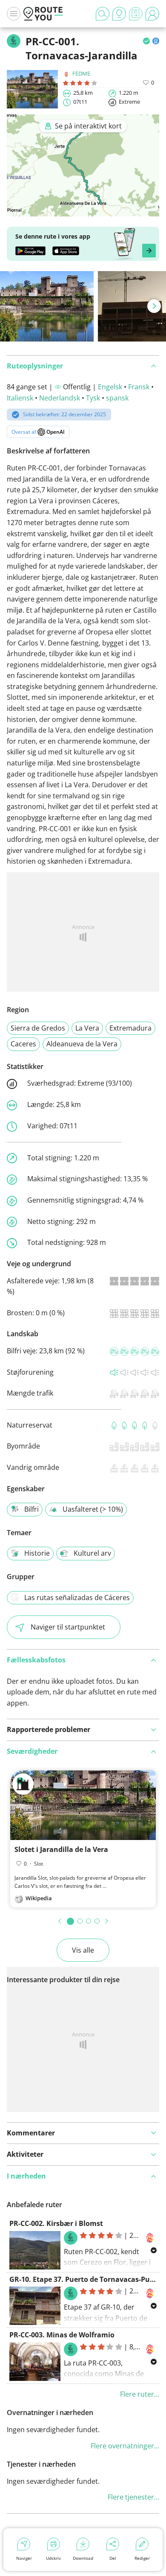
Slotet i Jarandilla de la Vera (61, 1849)
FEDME (81, 73)
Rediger (142, 2558)
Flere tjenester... (133, 2497)
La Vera (87, 1028)
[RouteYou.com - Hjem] (43, 14)
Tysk (93, 398)
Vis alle (83, 1950)
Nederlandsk (60, 398)
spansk (117, 398)
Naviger (24, 2558)
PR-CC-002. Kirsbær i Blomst (56, 2223)
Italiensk (20, 398)
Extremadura (130, 1028)
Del (113, 2558)
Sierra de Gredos (38, 1028)
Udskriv (53, 2558)
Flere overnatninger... (125, 2446)
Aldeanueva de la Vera (82, 1044)
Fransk (139, 387)
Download (83, 2558)
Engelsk (110, 387)
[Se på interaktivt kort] (83, 210)
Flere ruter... (140, 2394)
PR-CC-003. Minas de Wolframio (62, 2335)
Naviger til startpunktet (68, 1627)
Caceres (23, 1044)
